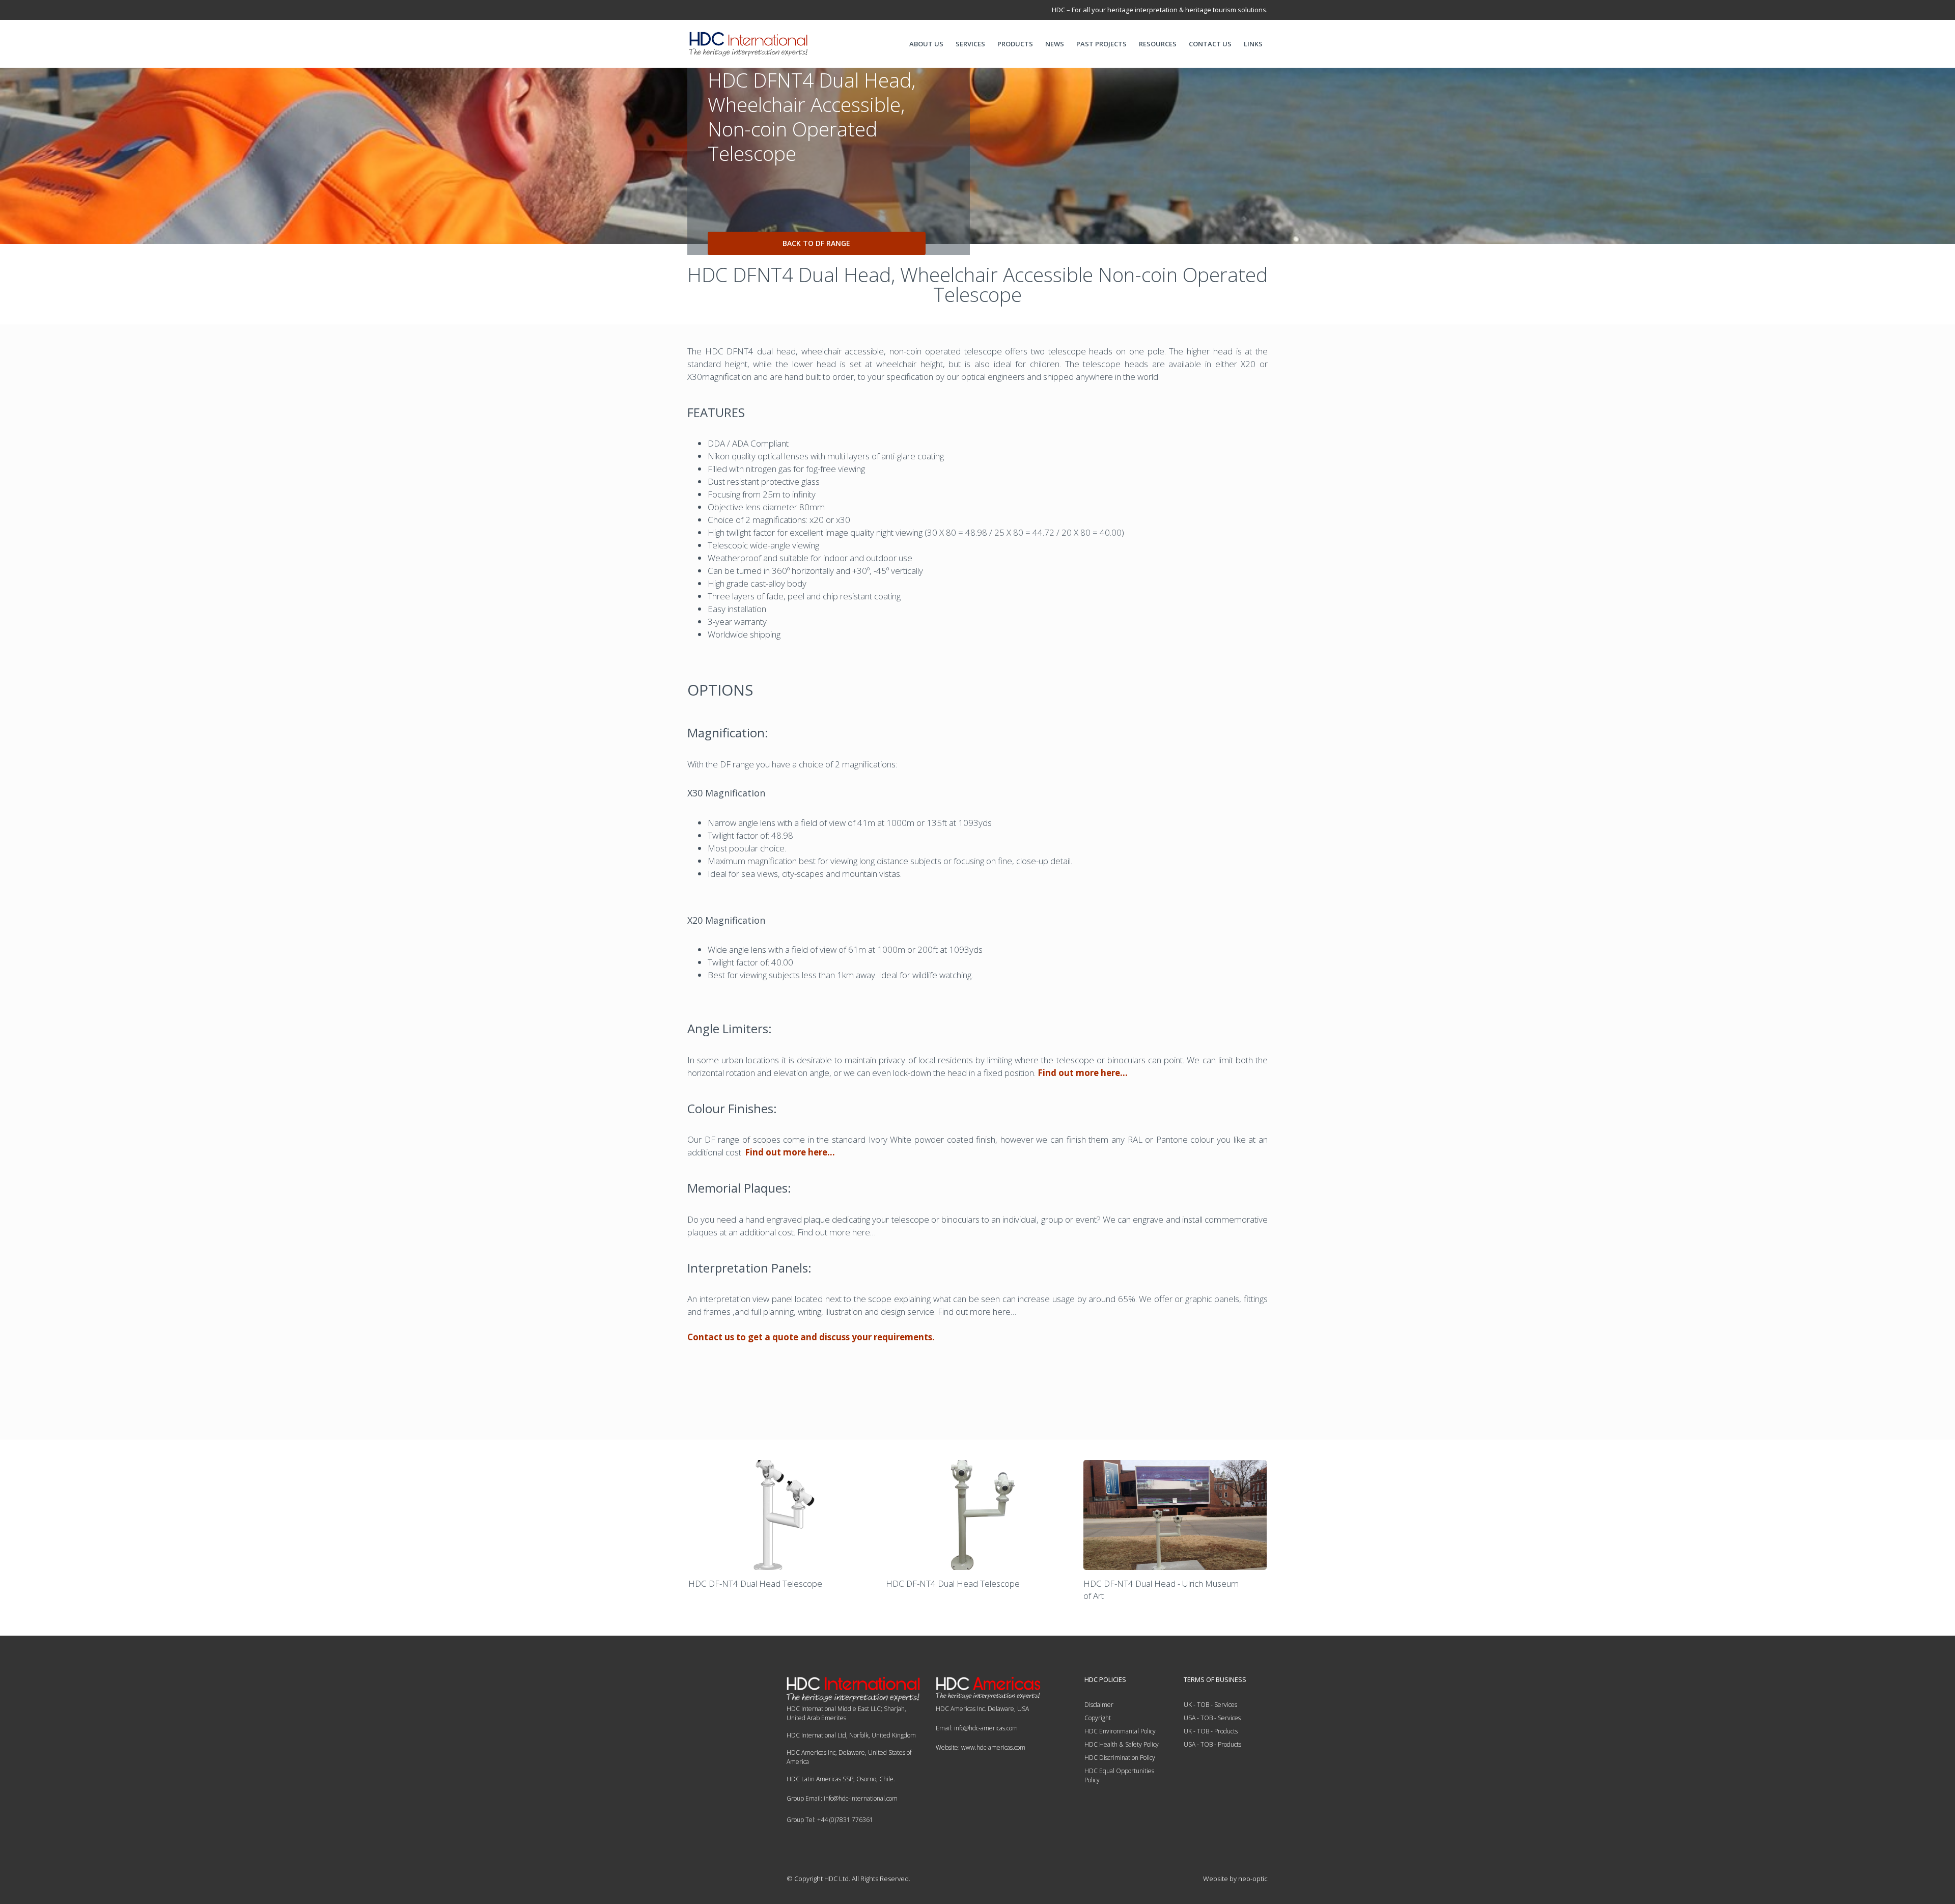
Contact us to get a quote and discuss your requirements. (811, 1337)
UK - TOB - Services (1210, 1705)
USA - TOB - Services (1212, 1718)
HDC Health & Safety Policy (1122, 1744)
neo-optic (1253, 1879)
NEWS (1055, 44)
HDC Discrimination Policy (1120, 1758)
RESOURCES (1158, 44)
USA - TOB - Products (1212, 1744)
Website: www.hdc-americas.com (981, 1747)
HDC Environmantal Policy (1120, 1731)
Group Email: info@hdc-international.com (842, 1798)
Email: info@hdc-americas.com (977, 1728)
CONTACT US (1210, 44)
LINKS (1253, 44)
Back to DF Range (816, 243)
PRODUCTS (1015, 44)
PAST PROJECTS (1101, 44)
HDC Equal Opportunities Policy (1119, 1775)
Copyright (1098, 1718)
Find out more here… (1083, 1073)
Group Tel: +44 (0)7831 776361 (830, 1820)
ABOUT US (926, 44)
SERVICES (970, 44)
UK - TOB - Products (1211, 1731)
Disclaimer (1099, 1705)
